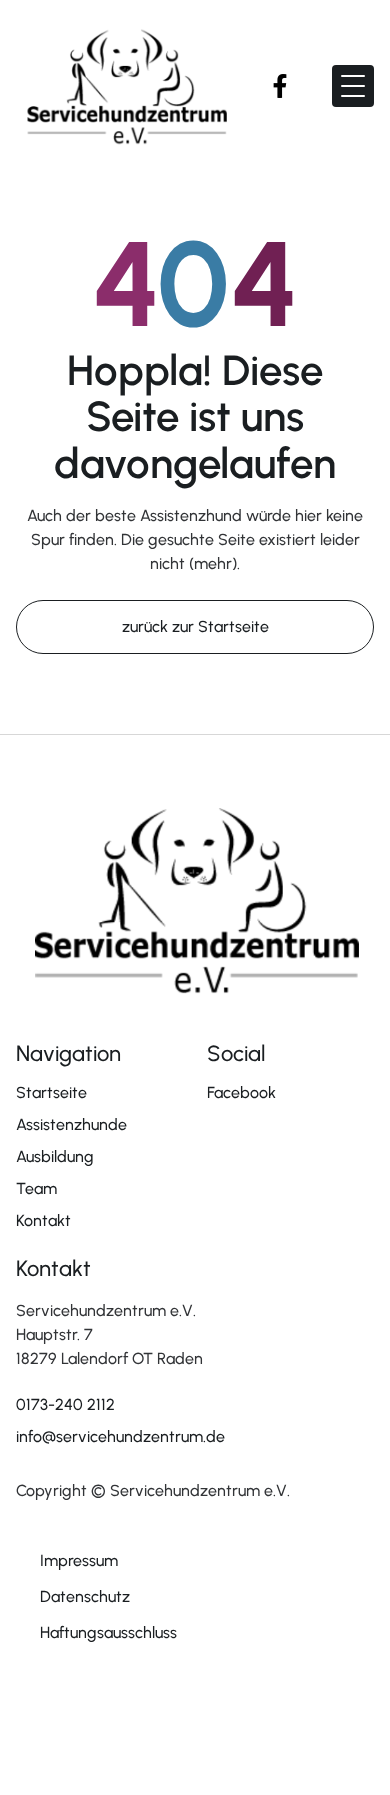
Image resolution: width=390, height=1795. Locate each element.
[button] (353, 86)
